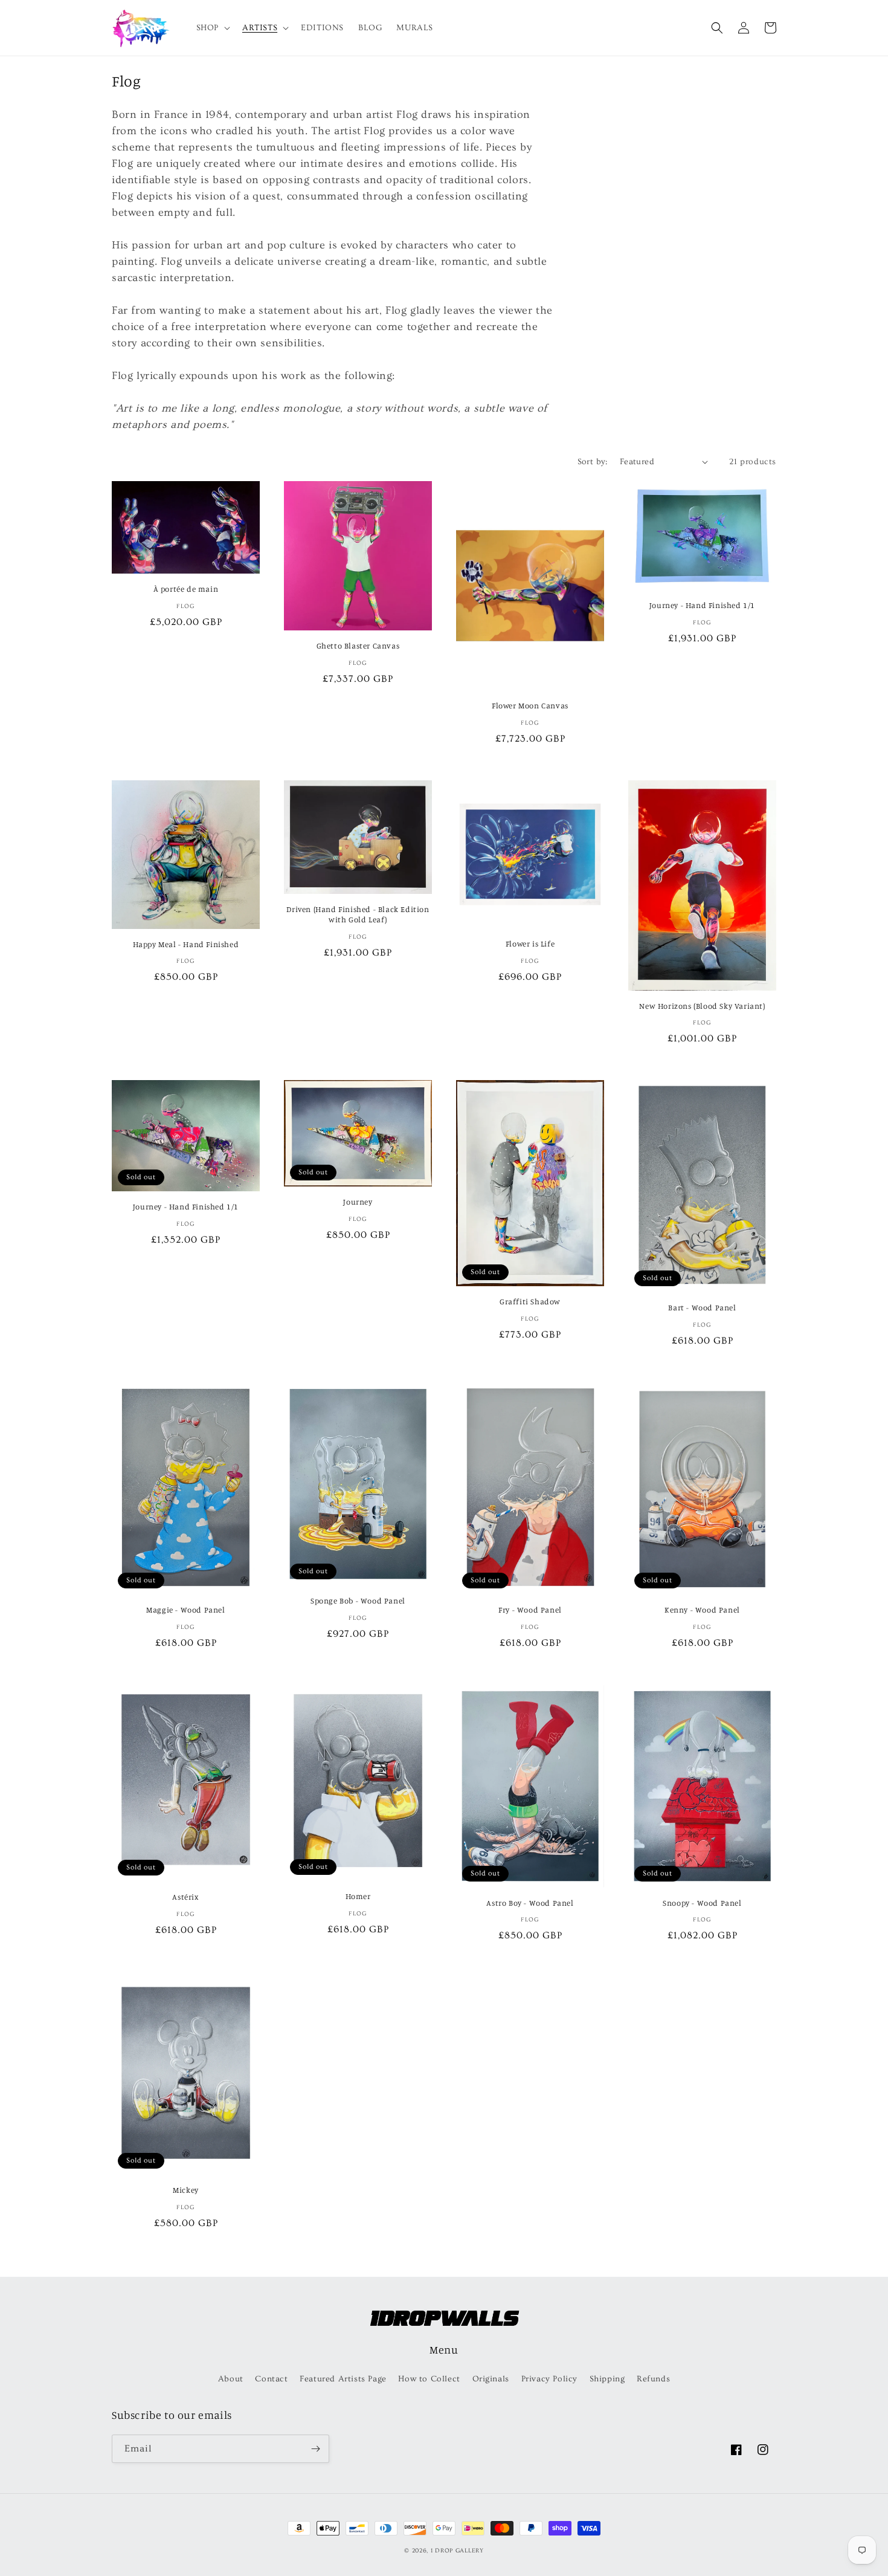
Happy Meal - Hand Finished (186, 944)
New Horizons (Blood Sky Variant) (702, 1006)
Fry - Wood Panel (530, 1610)
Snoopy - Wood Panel (702, 1903)
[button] (212, 28)
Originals (491, 2379)
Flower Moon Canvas (530, 705)
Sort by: (593, 462)
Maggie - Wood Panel (185, 1610)
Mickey (186, 2190)
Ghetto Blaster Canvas (358, 646)
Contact (271, 2379)
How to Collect (429, 2379)
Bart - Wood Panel (702, 1307)
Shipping (607, 2379)
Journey (358, 1202)
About (231, 2379)
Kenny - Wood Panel (702, 1610)
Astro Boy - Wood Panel (530, 1903)
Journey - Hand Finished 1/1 (702, 605)
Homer (358, 1896)
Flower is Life (530, 943)
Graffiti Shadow (530, 1301)
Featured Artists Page (343, 2379)
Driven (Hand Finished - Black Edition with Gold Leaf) (358, 914)
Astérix (185, 1897)
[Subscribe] (315, 2449)
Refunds (653, 2379)
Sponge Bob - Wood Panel (358, 1600)
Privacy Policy (549, 2379)
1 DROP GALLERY (457, 2551)
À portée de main (186, 589)
